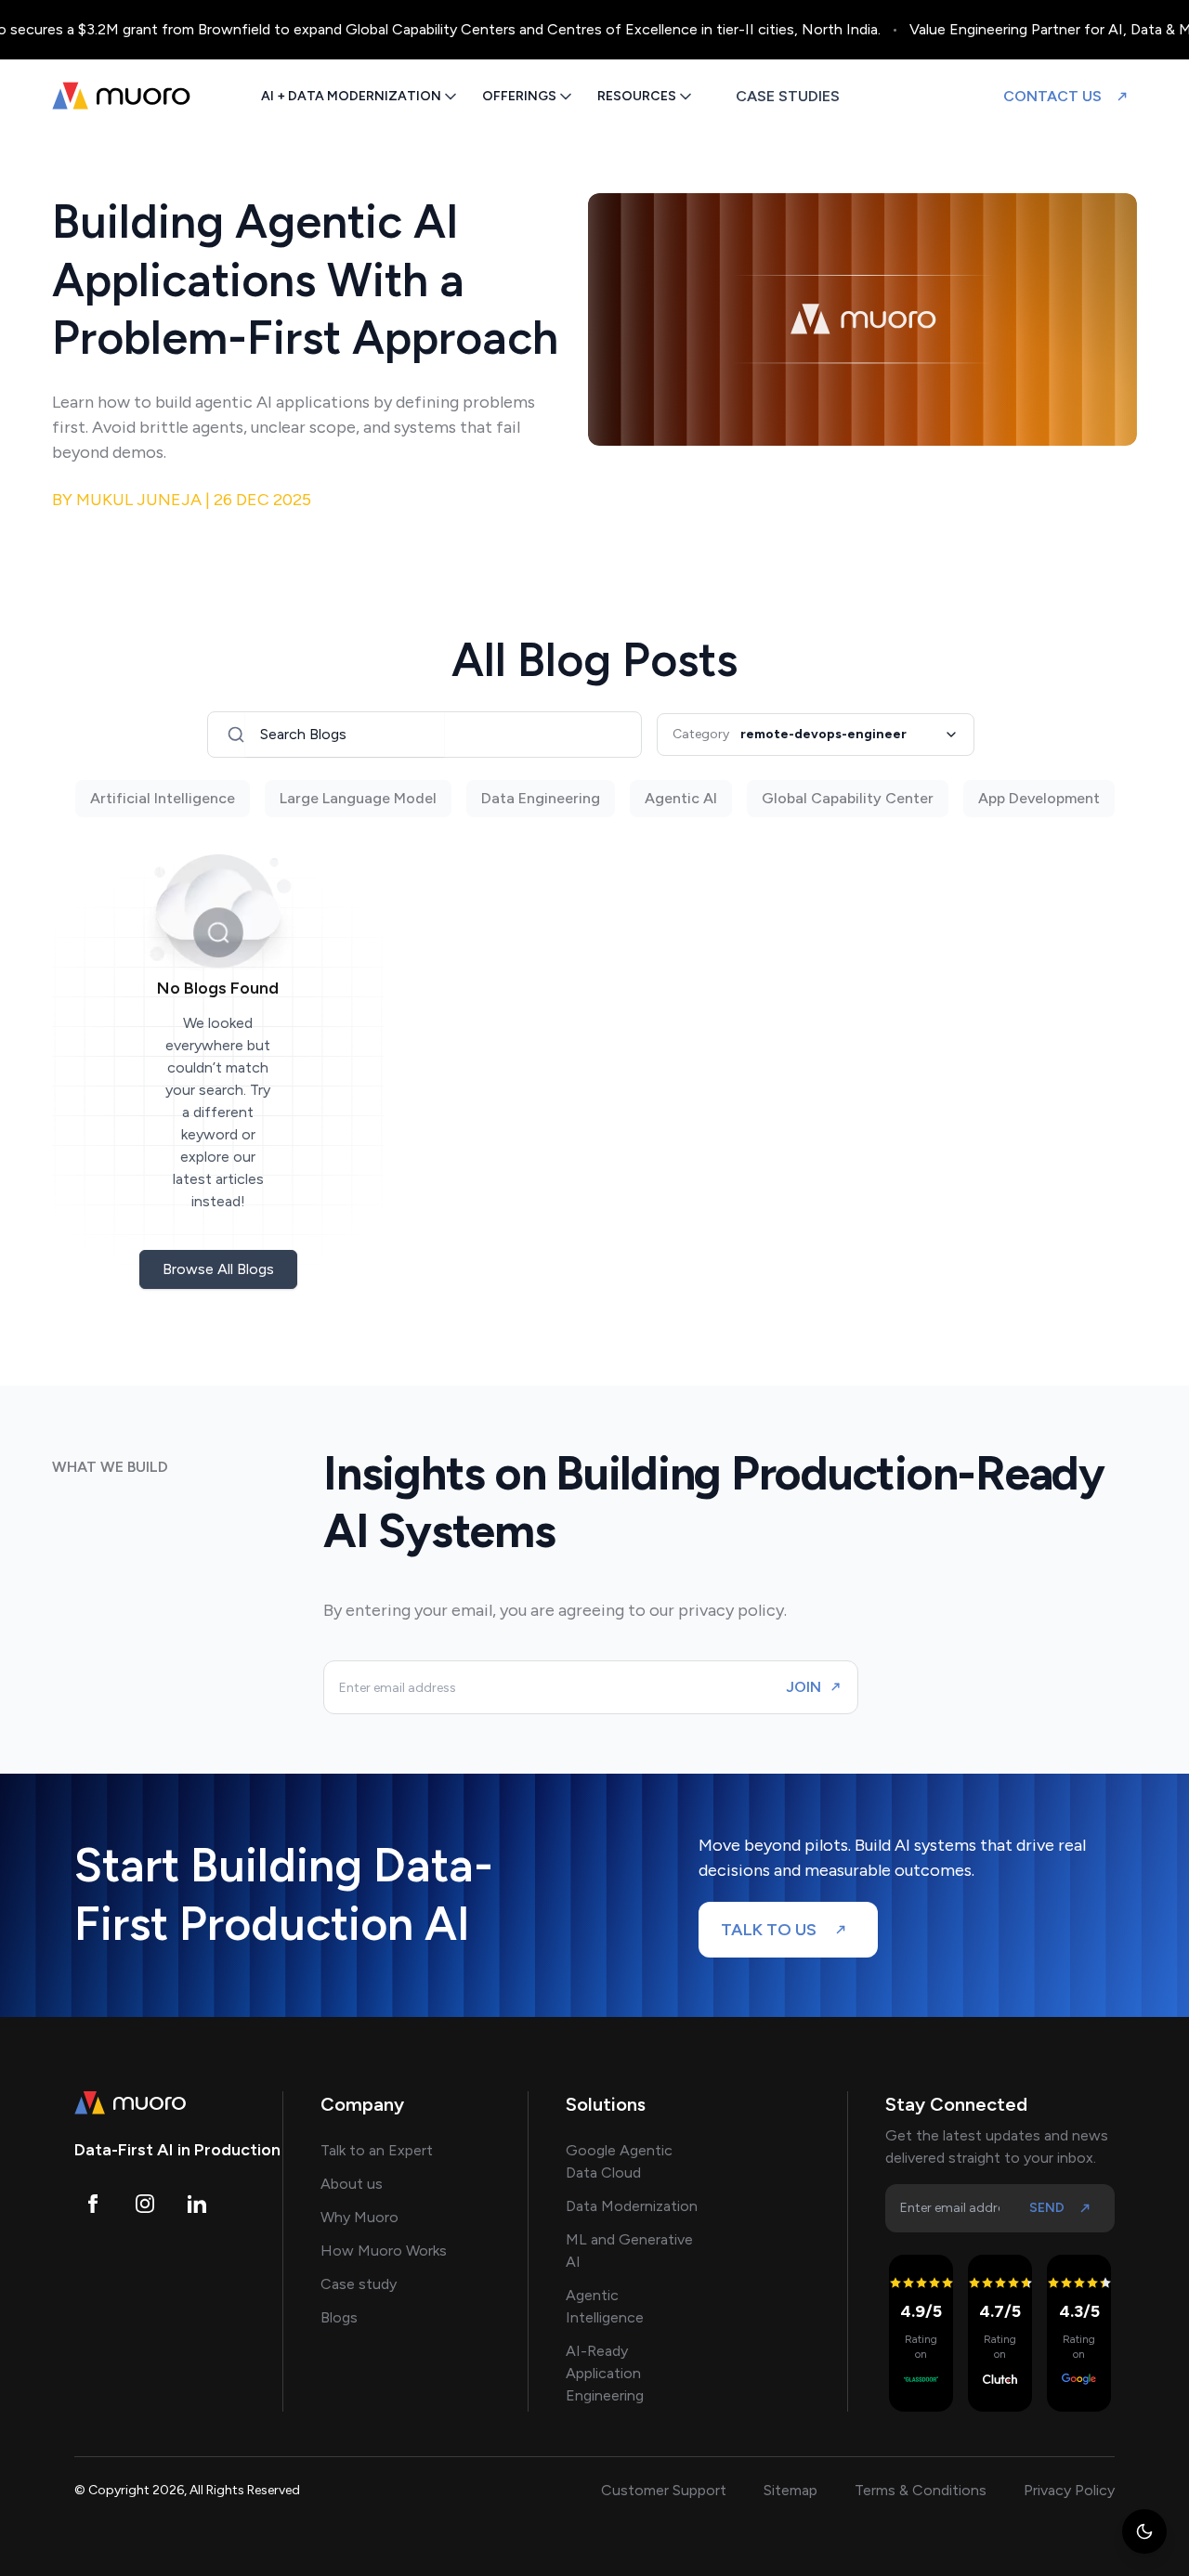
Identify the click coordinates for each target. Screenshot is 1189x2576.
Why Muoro (359, 2217)
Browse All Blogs (218, 1269)
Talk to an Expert (377, 2150)
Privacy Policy (1069, 2490)
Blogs (339, 2317)
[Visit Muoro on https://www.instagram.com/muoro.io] (145, 2204)
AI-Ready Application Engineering (605, 2373)
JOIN (804, 1687)
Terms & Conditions (921, 2490)
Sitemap (790, 2490)
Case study (359, 2284)
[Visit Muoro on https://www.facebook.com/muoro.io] (93, 2204)
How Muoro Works (384, 2251)
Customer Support (664, 2490)
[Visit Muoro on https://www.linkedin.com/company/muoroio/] (197, 2204)
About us (352, 2184)
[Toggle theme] (1144, 2531)
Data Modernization (632, 2206)
